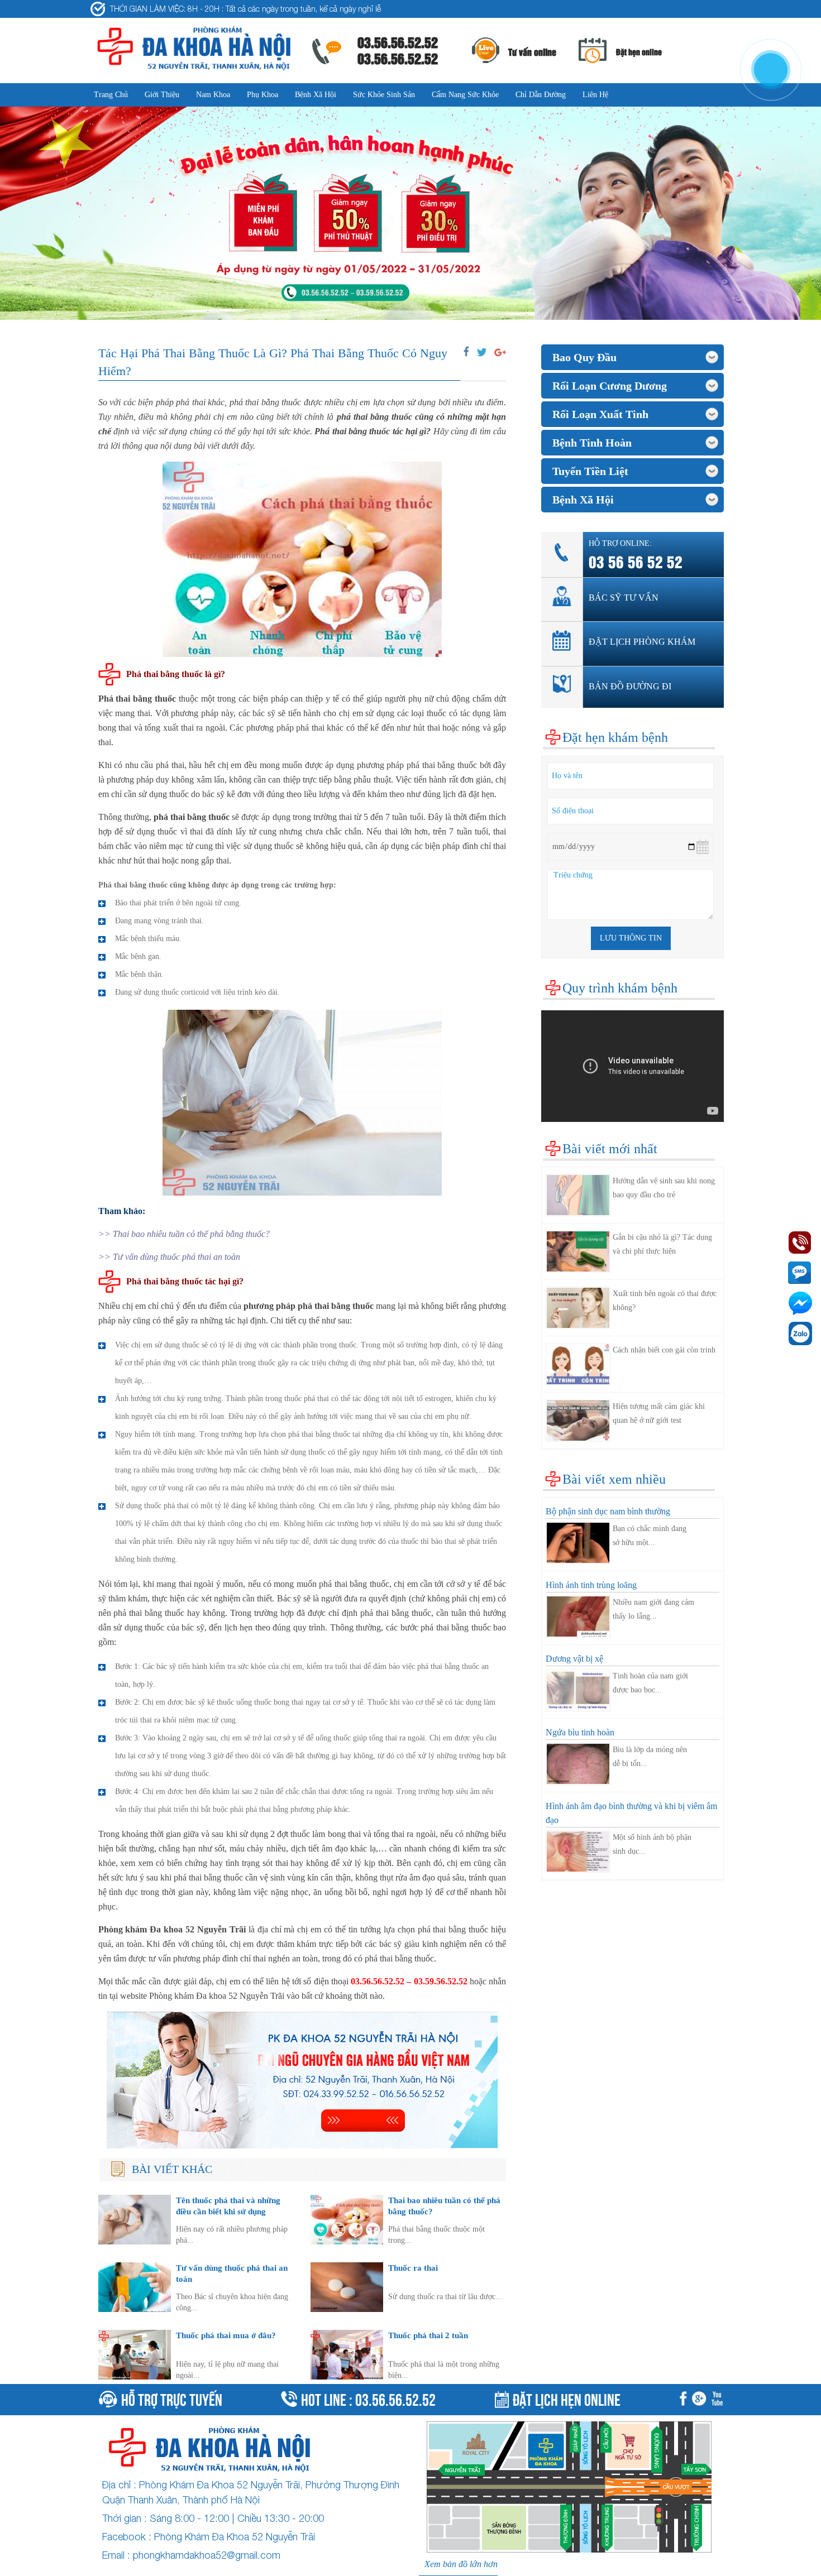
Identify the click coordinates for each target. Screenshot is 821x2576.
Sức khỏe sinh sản (384, 95)
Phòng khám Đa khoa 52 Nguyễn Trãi (172, 1929)
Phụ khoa (262, 95)
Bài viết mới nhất (610, 1149)
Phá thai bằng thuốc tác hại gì (370, 431)
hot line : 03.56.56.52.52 (368, 2398)
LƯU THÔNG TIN (631, 938)
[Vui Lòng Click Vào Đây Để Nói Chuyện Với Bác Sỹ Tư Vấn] (302, 2080)
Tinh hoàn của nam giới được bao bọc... (650, 1683)
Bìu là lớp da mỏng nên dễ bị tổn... (650, 1757)
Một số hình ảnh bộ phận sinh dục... (652, 1844)
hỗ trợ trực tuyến (172, 2398)
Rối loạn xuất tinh (600, 414)
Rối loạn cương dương (610, 386)
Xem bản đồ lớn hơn (461, 2564)
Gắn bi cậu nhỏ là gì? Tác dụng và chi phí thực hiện (662, 1244)
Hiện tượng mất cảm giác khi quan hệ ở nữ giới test (659, 1413)
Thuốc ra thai (413, 2268)
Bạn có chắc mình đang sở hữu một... (650, 1536)
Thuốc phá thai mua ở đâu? (226, 2335)
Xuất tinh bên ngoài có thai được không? (665, 1301)
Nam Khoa (213, 95)
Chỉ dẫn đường (541, 95)
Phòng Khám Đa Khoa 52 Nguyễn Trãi (235, 2537)
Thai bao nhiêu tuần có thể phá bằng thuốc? (191, 1234)
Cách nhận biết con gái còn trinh (664, 1350)
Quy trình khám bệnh (620, 988)
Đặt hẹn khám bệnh (615, 737)
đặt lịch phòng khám (642, 642)
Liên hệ (595, 95)
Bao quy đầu (584, 357)
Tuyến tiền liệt (590, 471)
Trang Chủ (111, 95)
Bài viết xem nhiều (614, 1479)
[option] (410, 214)
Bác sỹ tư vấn (624, 598)
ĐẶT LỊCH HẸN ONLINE (567, 2398)
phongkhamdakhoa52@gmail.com (207, 2555)
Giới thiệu (162, 95)
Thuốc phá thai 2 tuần (428, 2335)
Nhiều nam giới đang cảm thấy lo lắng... (653, 1609)
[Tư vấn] (701, 2400)
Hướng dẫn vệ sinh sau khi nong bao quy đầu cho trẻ (664, 1188)
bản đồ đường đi (630, 686)
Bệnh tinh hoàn (592, 443)
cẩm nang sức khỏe (465, 95)
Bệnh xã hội (316, 95)
